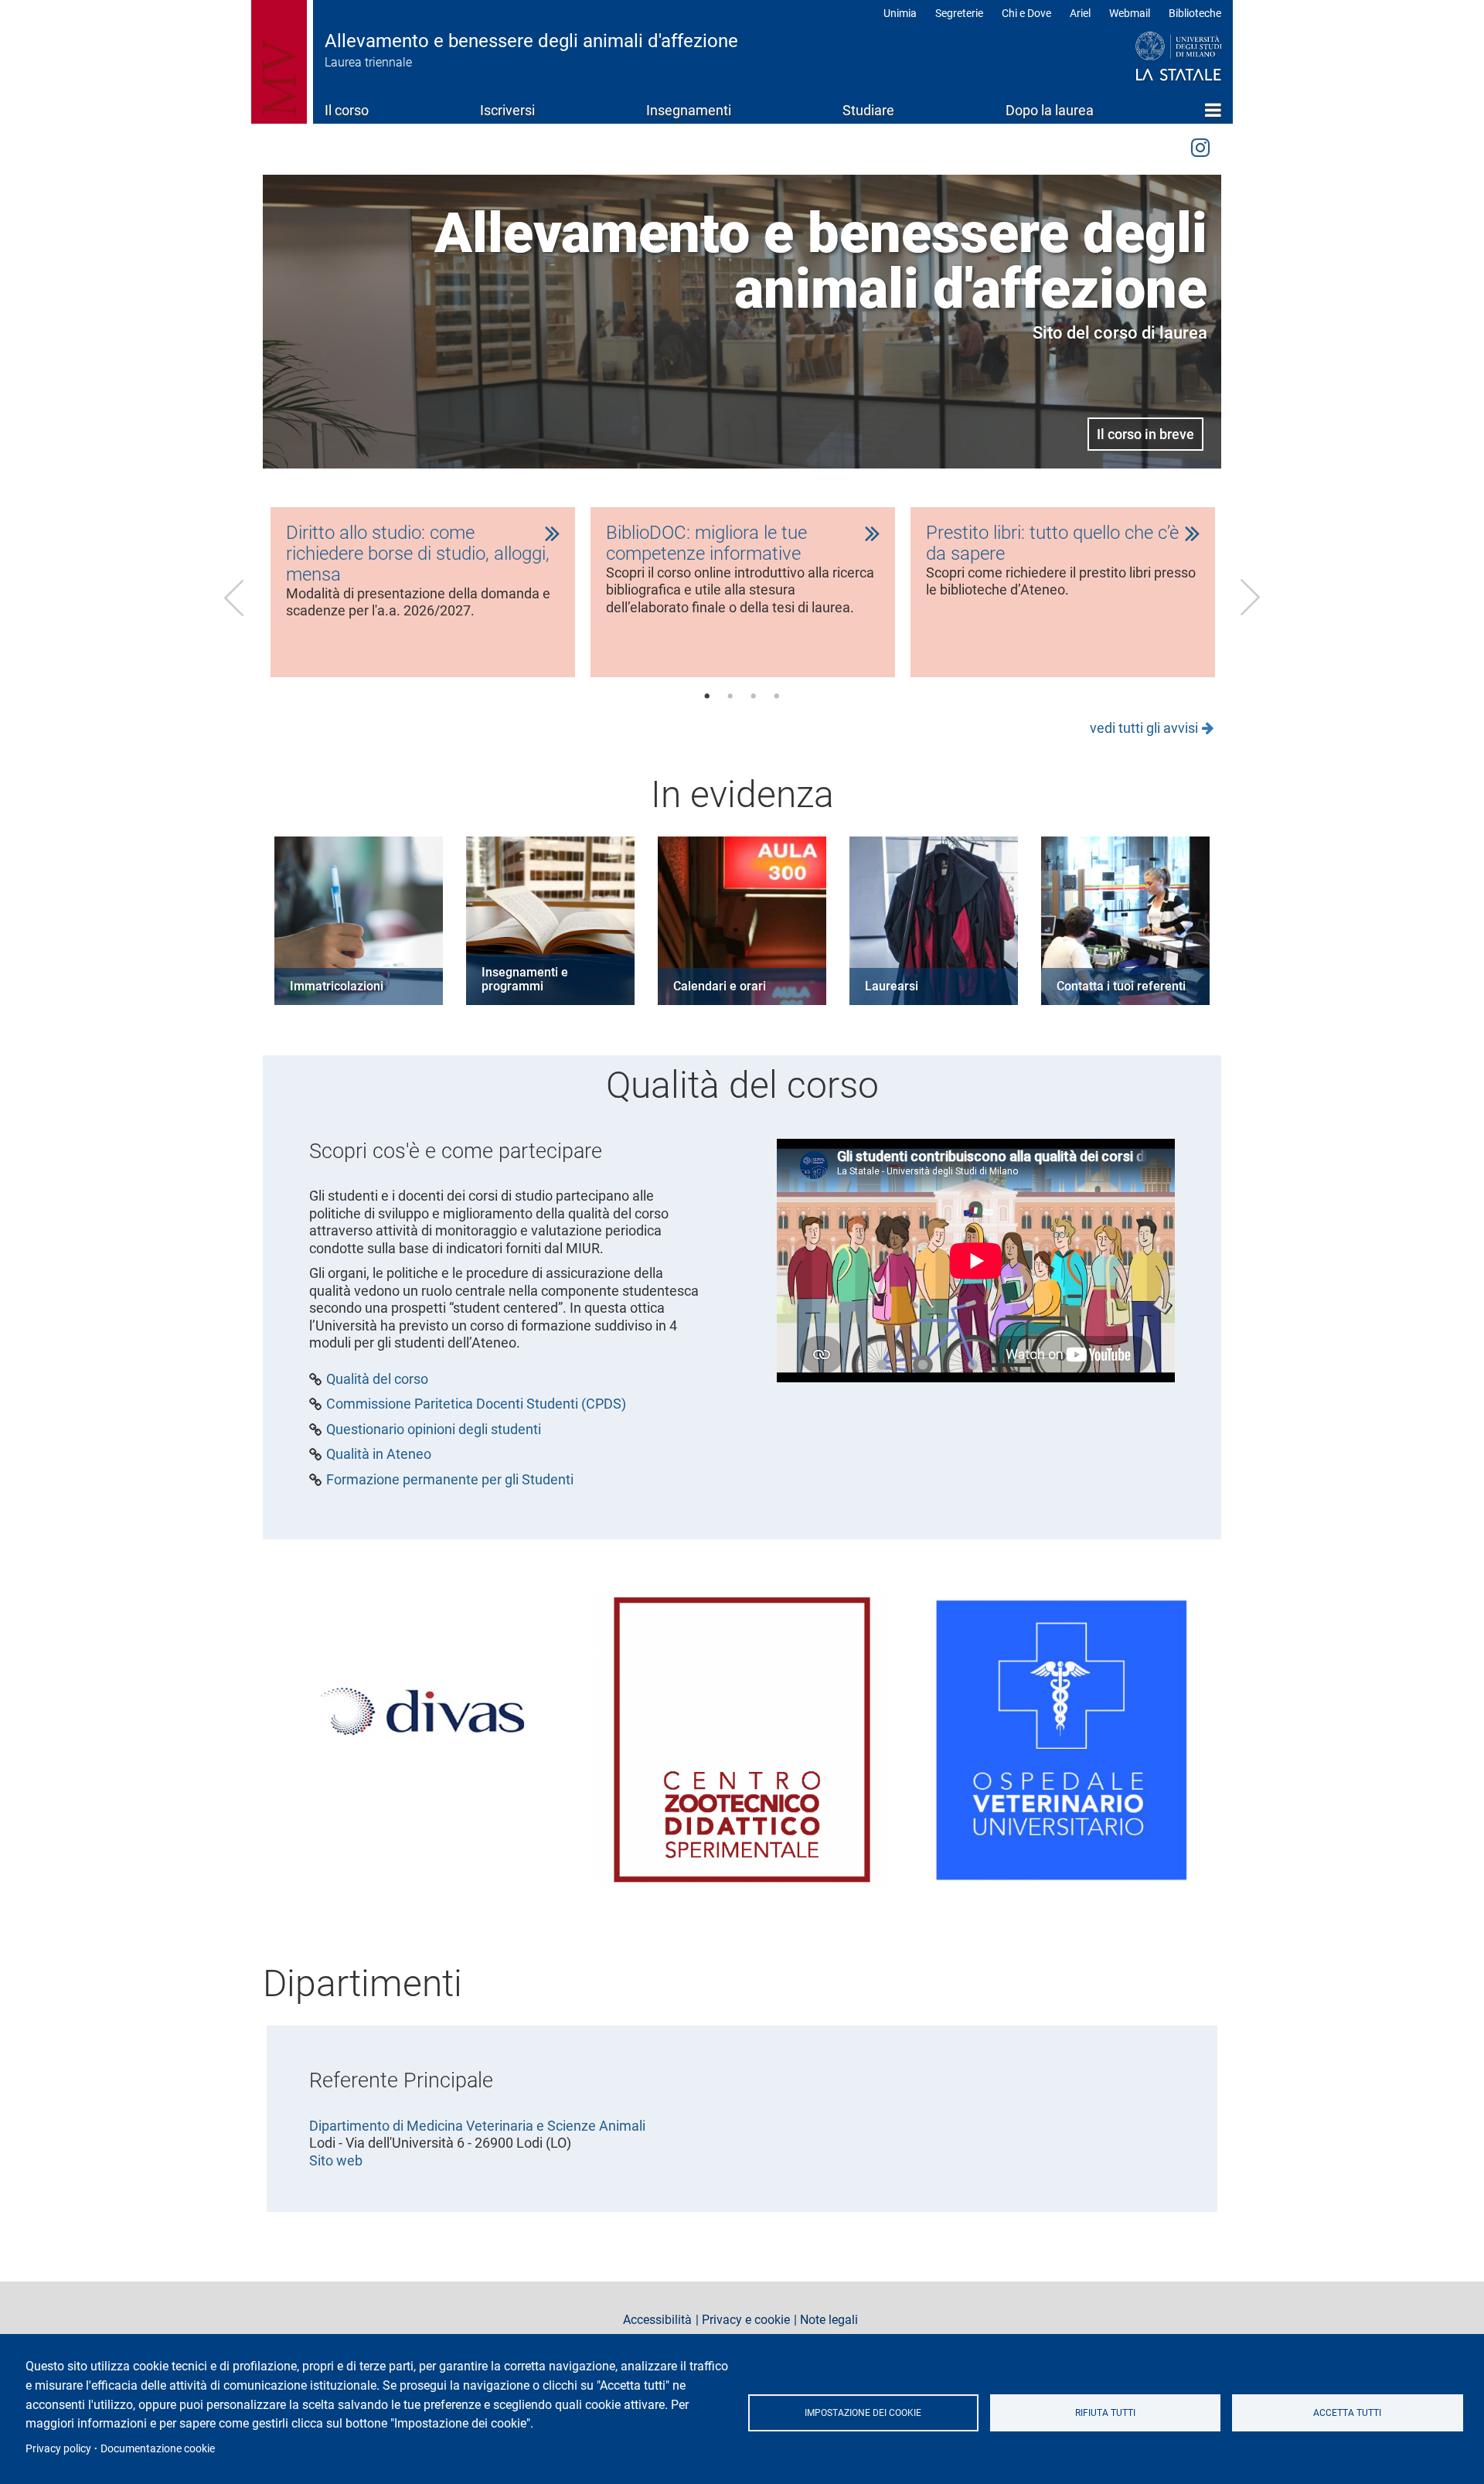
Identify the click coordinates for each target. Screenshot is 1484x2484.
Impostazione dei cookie (863, 2413)
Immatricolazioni (337, 986)
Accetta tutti (1347, 2413)
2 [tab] (730, 697)
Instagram (1200, 145)
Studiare (868, 110)
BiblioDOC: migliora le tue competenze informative (706, 543)
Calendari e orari (720, 986)
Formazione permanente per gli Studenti (450, 1480)
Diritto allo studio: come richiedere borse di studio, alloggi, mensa (418, 554)
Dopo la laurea (1050, 110)
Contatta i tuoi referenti (1121, 986)
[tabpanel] (423, 592)
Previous (234, 598)
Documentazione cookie (158, 2448)
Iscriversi (507, 110)
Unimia (900, 13)
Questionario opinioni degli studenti (434, 1429)
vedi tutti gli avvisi (1144, 728)
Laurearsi (892, 986)
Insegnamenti (689, 110)
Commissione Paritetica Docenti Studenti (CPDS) (476, 1404)
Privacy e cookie (746, 2320)
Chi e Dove (1026, 13)
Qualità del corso (377, 1379)
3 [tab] (754, 697)
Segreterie (959, 13)
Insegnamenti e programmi (525, 979)
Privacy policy (58, 2448)
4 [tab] (777, 697)
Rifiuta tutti (1105, 2413)
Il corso (347, 110)
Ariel (1080, 13)
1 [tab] (707, 697)
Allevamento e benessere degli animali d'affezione (531, 41)
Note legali (829, 2320)
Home (1213, 110)
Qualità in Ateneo (379, 1454)
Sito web (336, 2160)
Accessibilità (657, 2320)
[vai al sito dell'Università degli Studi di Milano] (1149, 57)
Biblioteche (1195, 13)
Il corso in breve (1145, 434)
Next (1250, 598)
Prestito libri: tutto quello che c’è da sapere (1052, 543)
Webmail (1130, 13)
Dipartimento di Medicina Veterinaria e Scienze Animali (477, 2126)
